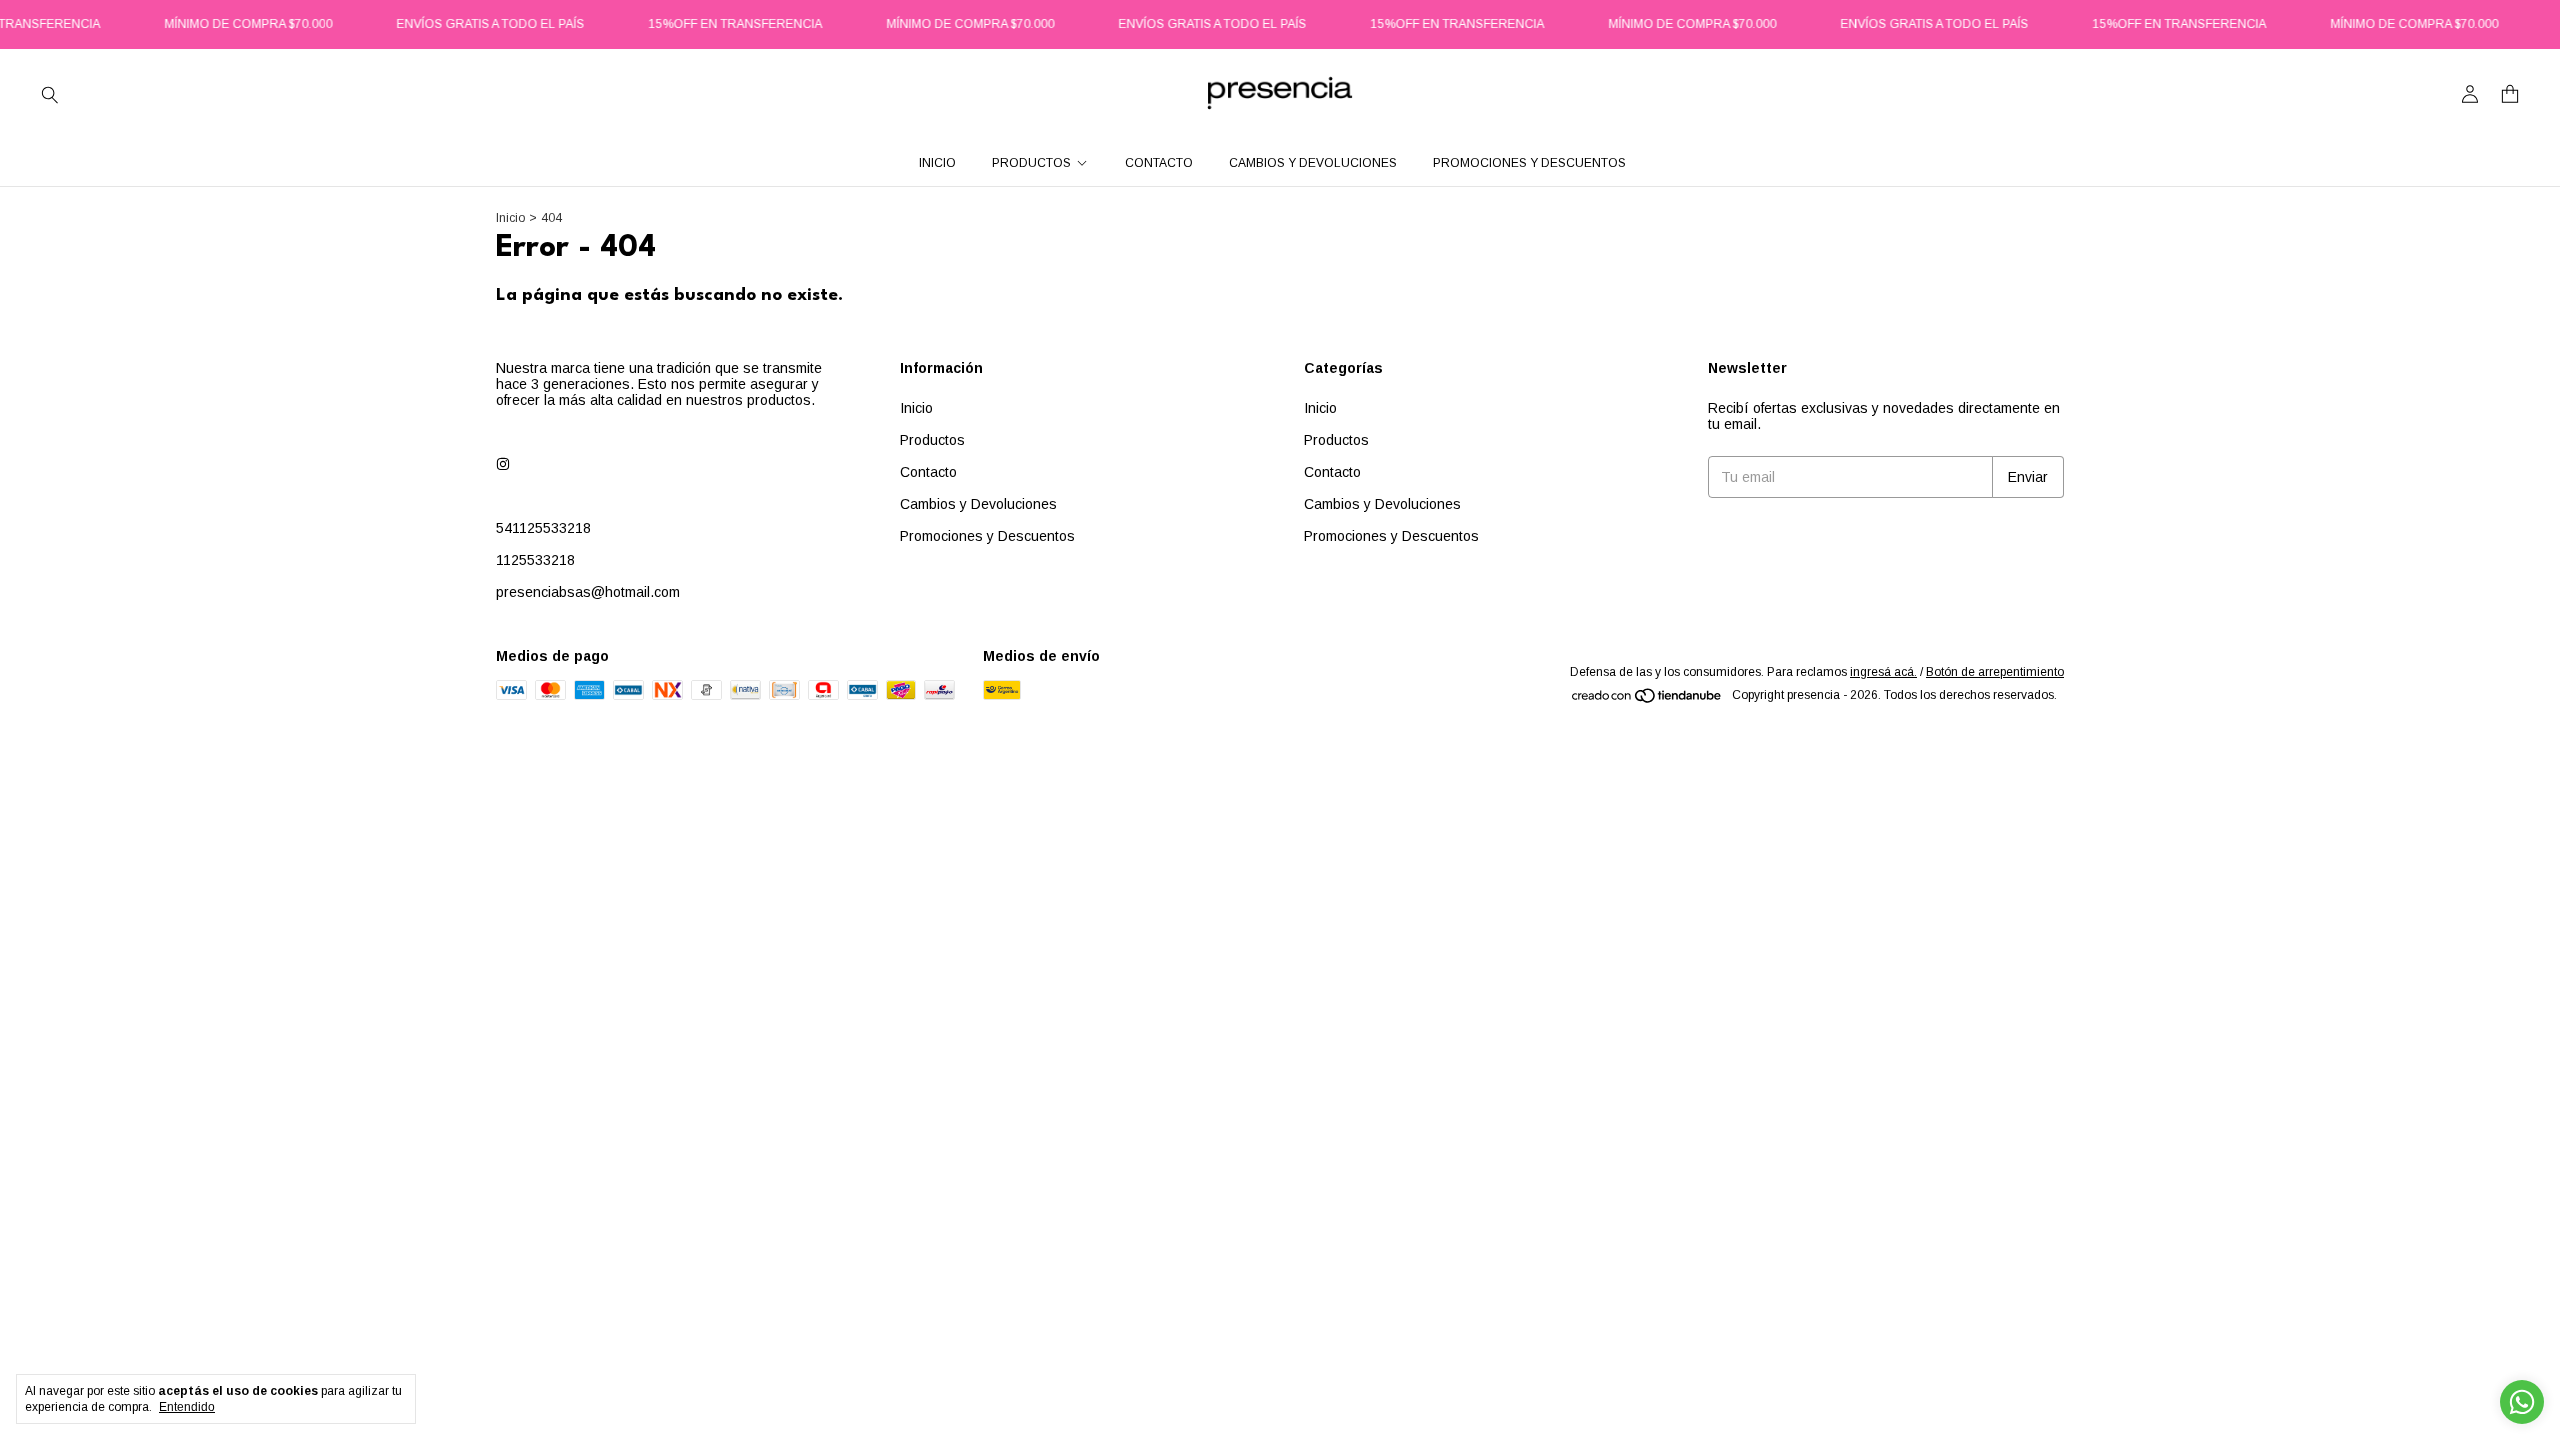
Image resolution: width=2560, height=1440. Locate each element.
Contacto (1159, 163)
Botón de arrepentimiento (1995, 672)
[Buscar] (50, 94)
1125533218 (535, 560)
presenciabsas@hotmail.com (588, 592)
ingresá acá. (1883, 672)
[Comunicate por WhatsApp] (2522, 1402)
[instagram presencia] (503, 464)
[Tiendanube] (1647, 700)
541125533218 (543, 528)
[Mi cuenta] (2470, 94)
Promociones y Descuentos (1529, 163)
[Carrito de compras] (2510, 94)
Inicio (937, 163)
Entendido (187, 1407)
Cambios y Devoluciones (1313, 163)
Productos (1031, 163)
